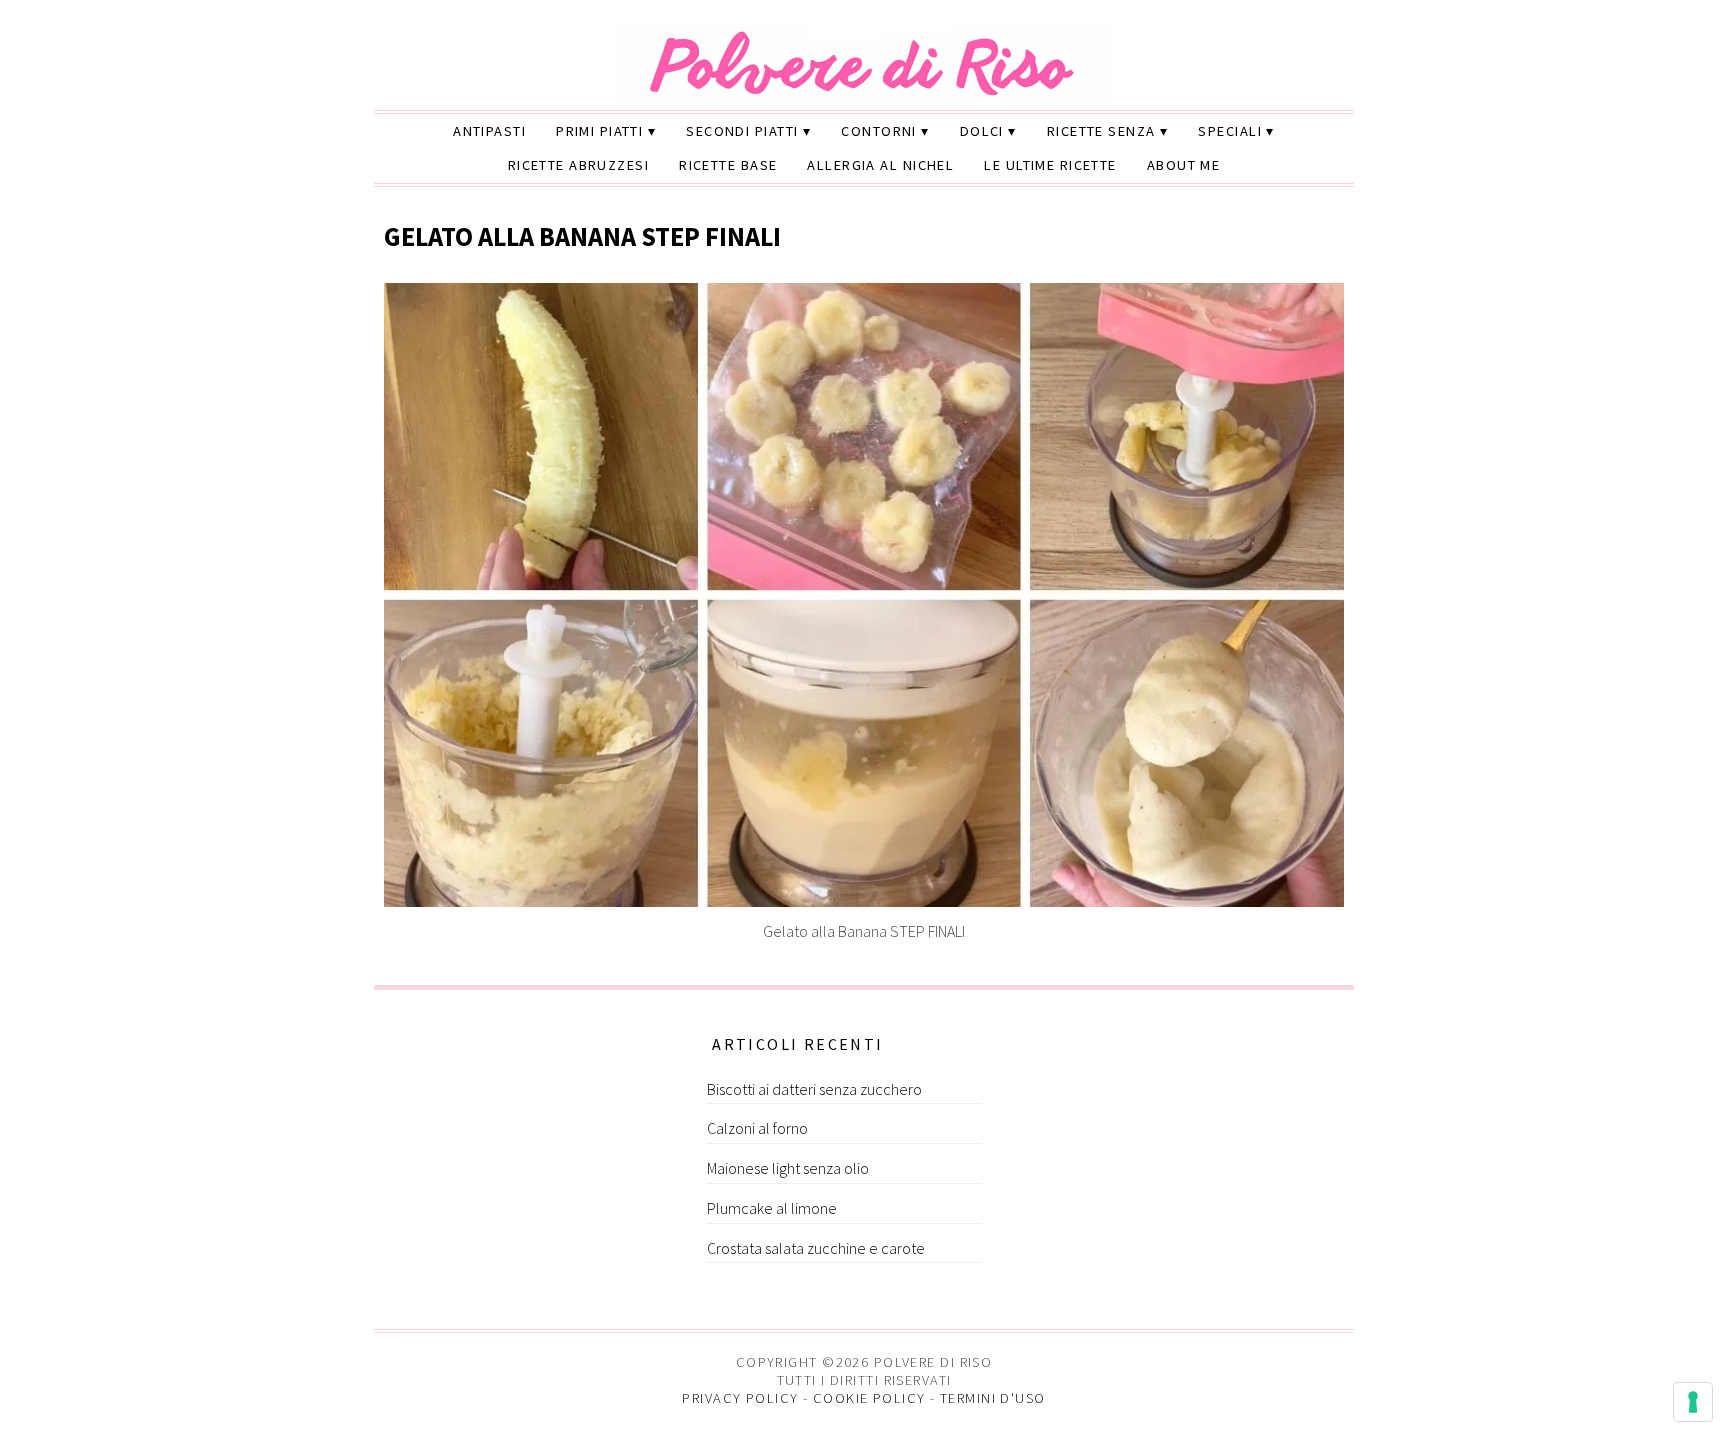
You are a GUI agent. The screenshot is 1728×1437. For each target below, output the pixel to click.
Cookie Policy (869, 1398)
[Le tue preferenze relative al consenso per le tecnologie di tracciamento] (1693, 1402)
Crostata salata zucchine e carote (816, 1248)
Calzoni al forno (757, 1128)
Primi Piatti (599, 131)
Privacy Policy (740, 1398)
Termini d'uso (993, 1398)
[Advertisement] (531, 1155)
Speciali (1230, 131)
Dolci (982, 131)
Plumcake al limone (772, 1208)
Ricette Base (728, 165)
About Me (1184, 165)
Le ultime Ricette (1050, 165)
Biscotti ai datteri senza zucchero (814, 1089)
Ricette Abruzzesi (578, 165)
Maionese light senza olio (788, 1168)
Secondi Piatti (742, 131)
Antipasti (489, 131)
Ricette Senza (1101, 131)
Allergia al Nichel (880, 165)
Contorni (879, 131)
